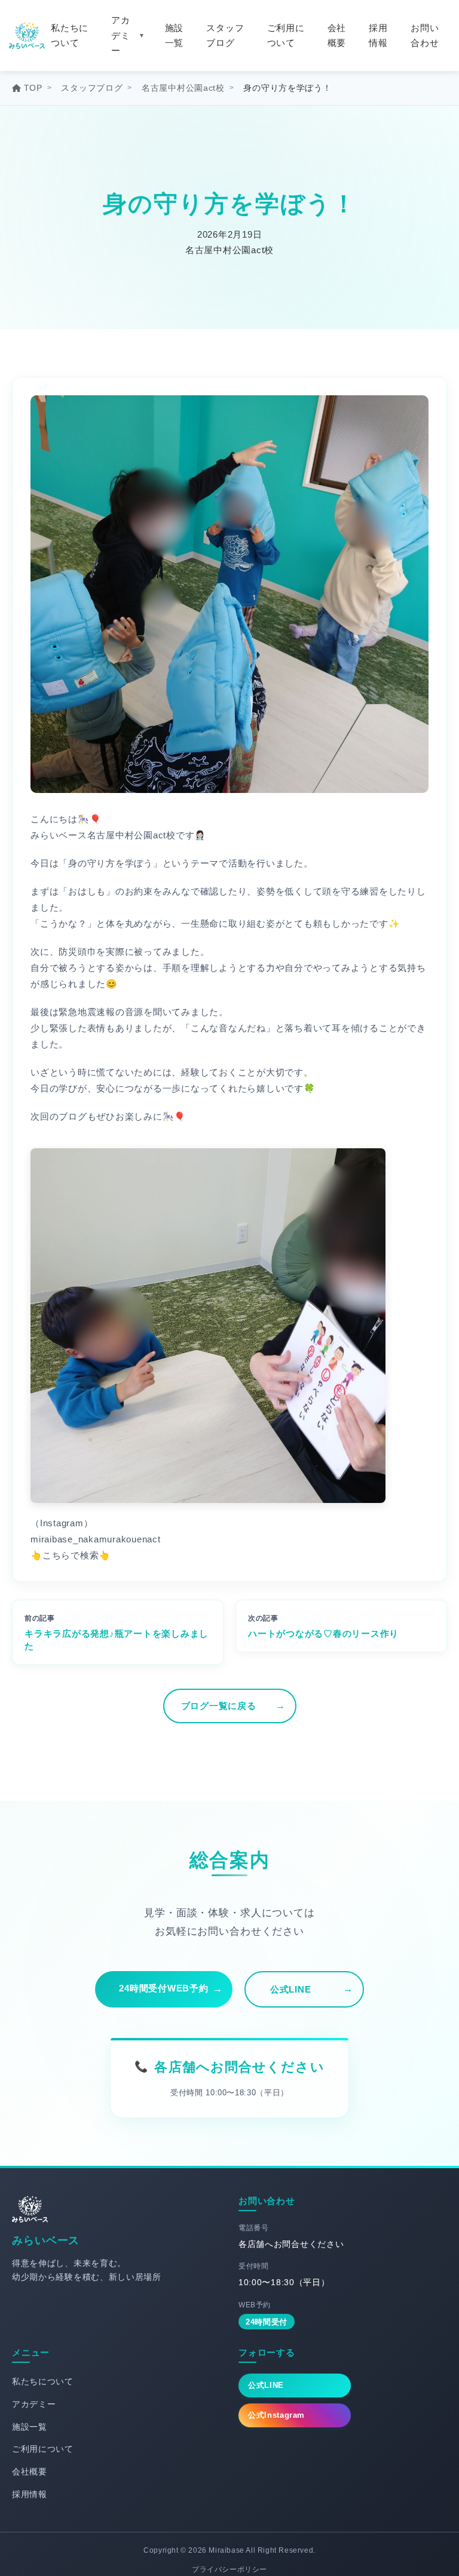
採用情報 (378, 36)
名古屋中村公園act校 (183, 88)
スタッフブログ (225, 36)
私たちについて (70, 36)
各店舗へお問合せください (239, 2067)
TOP (33, 88)
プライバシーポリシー (229, 2569)
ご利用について (286, 36)
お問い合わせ (425, 36)
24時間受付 (267, 2322)
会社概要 (337, 36)
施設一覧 (175, 36)
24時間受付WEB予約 (163, 1988)
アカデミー (121, 35)
